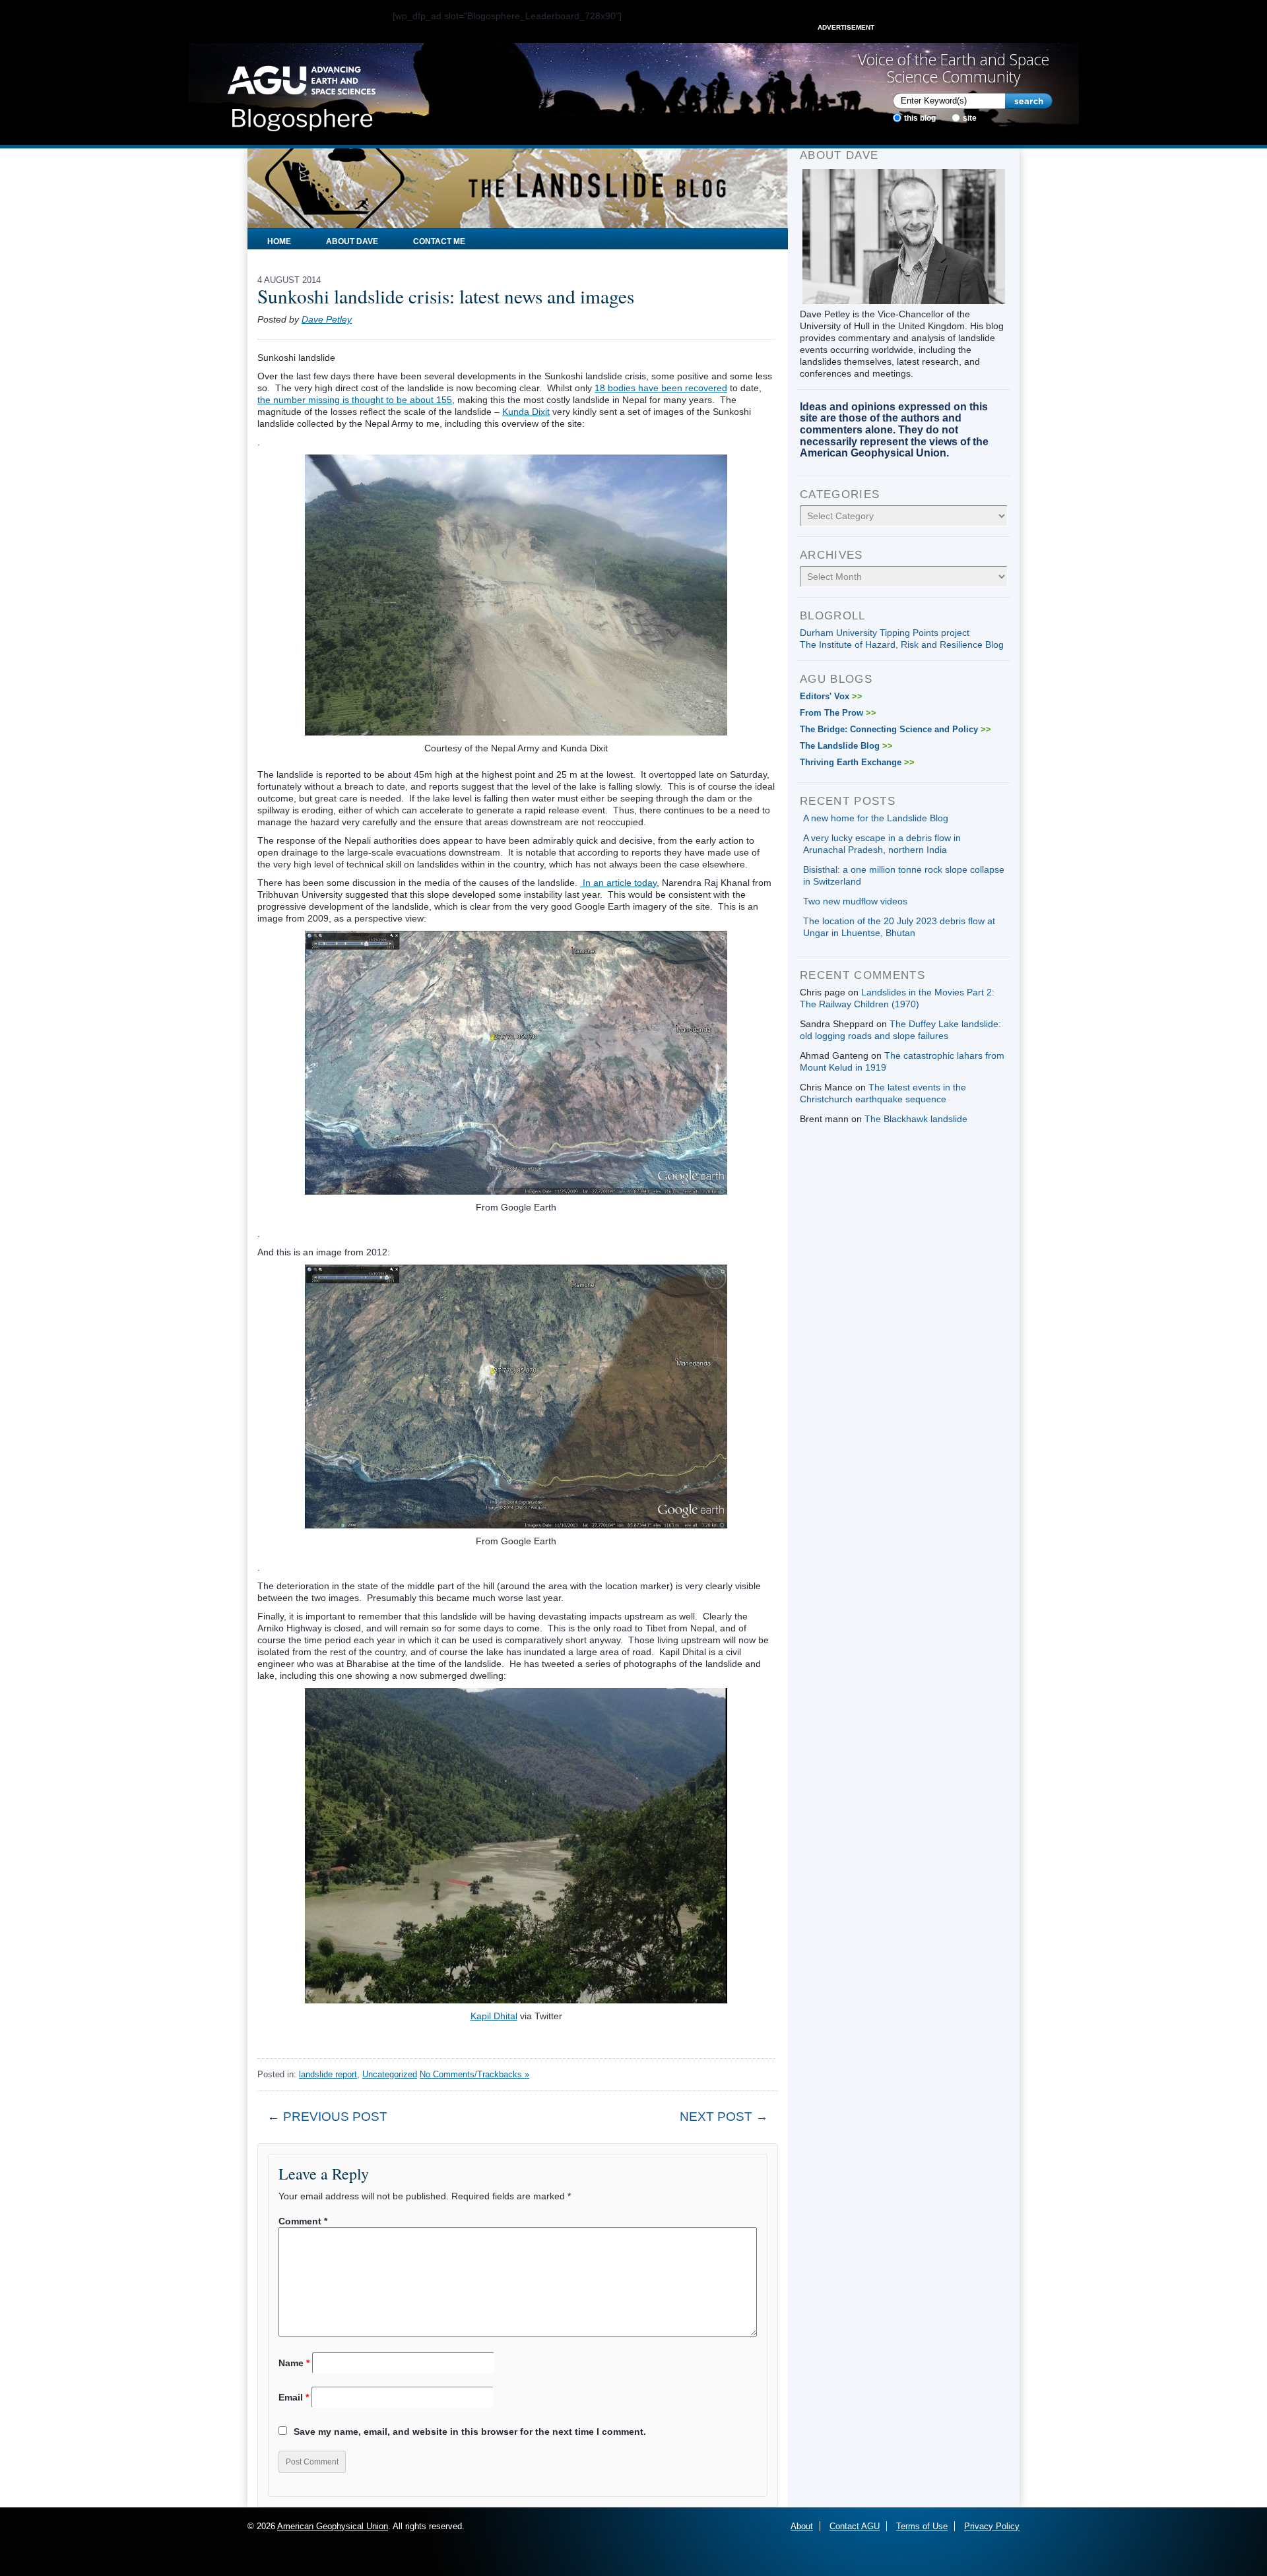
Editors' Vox (831, 696)
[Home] (301, 94)
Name (294, 2363)
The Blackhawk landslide (916, 1119)
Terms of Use (922, 2526)
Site (970, 118)
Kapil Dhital (494, 2016)
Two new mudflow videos (855, 901)
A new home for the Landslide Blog (876, 818)
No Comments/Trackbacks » (474, 2074)
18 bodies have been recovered (661, 388)
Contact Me (439, 241)
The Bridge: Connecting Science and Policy (895, 729)
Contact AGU (855, 2526)
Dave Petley (327, 319)
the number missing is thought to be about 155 (355, 400)
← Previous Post (327, 2117)
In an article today (618, 883)
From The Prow (838, 713)
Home (279, 241)
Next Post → (724, 2117)
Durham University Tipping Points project (885, 633)
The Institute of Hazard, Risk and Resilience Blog (902, 644)
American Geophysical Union (333, 2526)
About (802, 2526)
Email (294, 2397)
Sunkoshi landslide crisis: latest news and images (446, 296)
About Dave (352, 241)
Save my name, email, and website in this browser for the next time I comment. (470, 2432)
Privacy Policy (992, 2526)
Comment (303, 2221)
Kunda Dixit (526, 412)
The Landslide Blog (846, 746)
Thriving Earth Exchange (857, 762)
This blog (920, 118)
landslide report (328, 2074)
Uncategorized (390, 2074)
